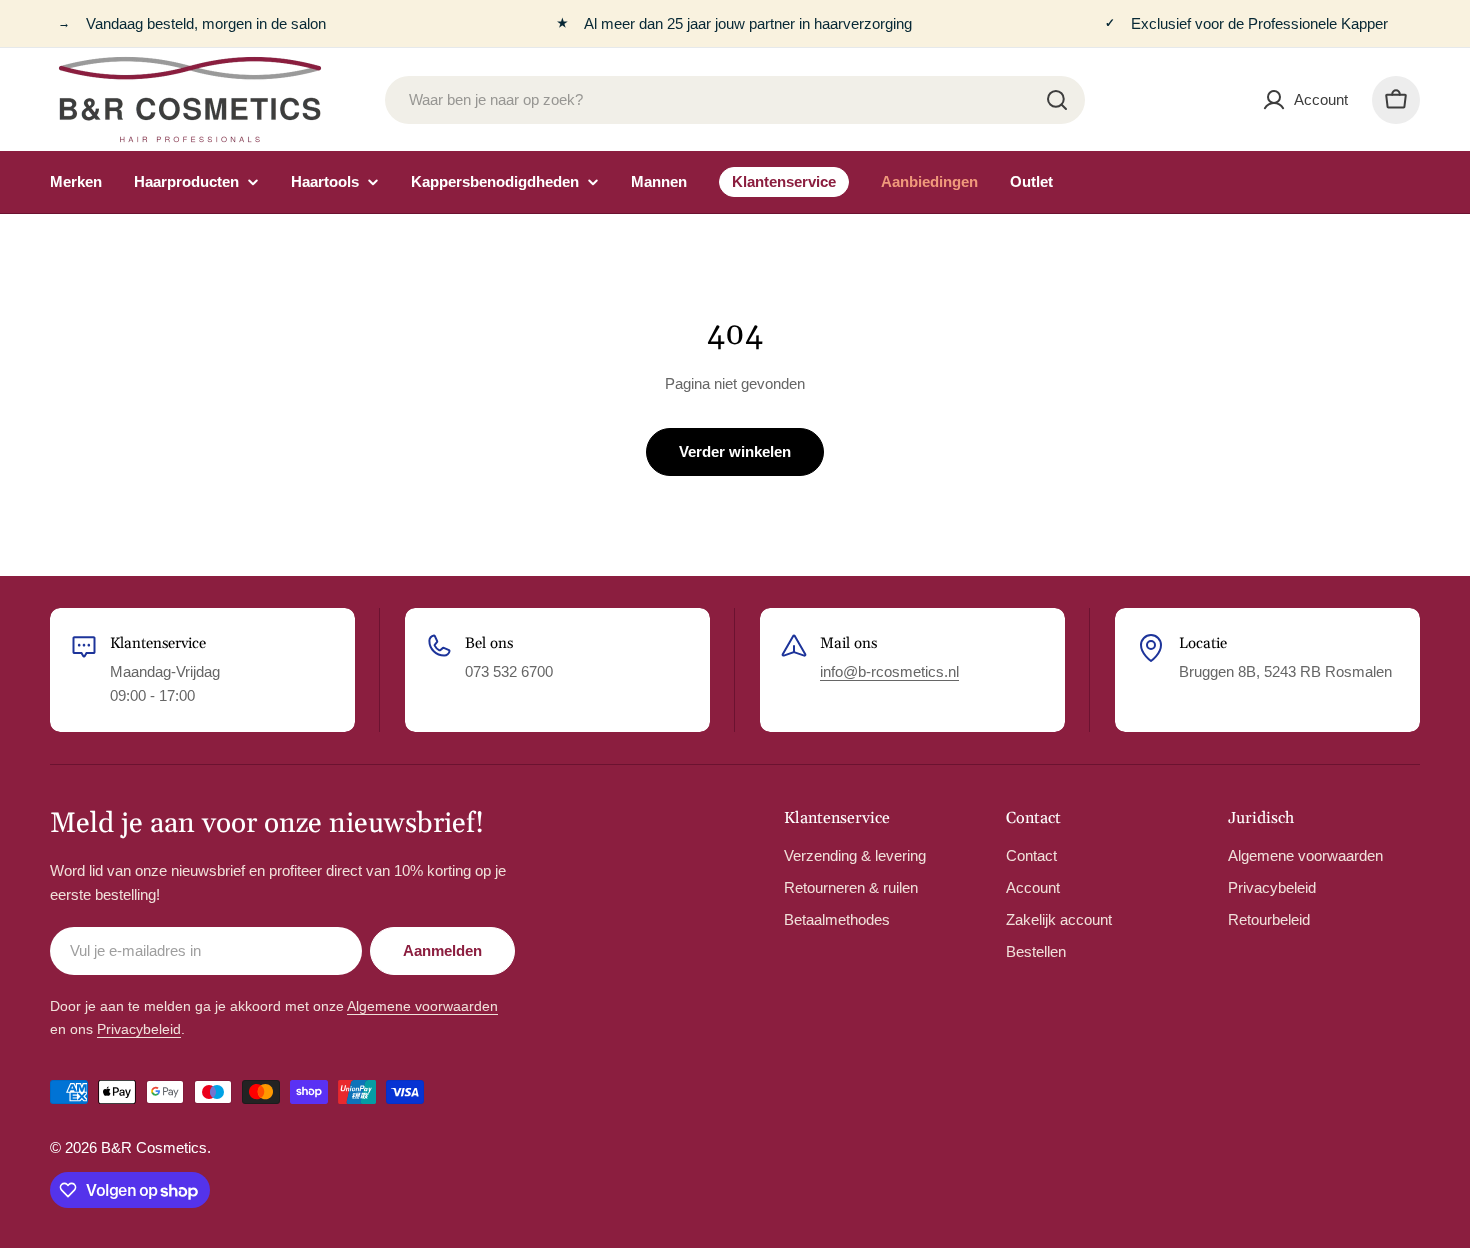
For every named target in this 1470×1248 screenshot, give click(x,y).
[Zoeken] (1057, 100)
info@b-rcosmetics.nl (889, 671)
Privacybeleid (139, 1029)
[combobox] (735, 100)
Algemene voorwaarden (422, 1006)
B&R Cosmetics (154, 1147)
